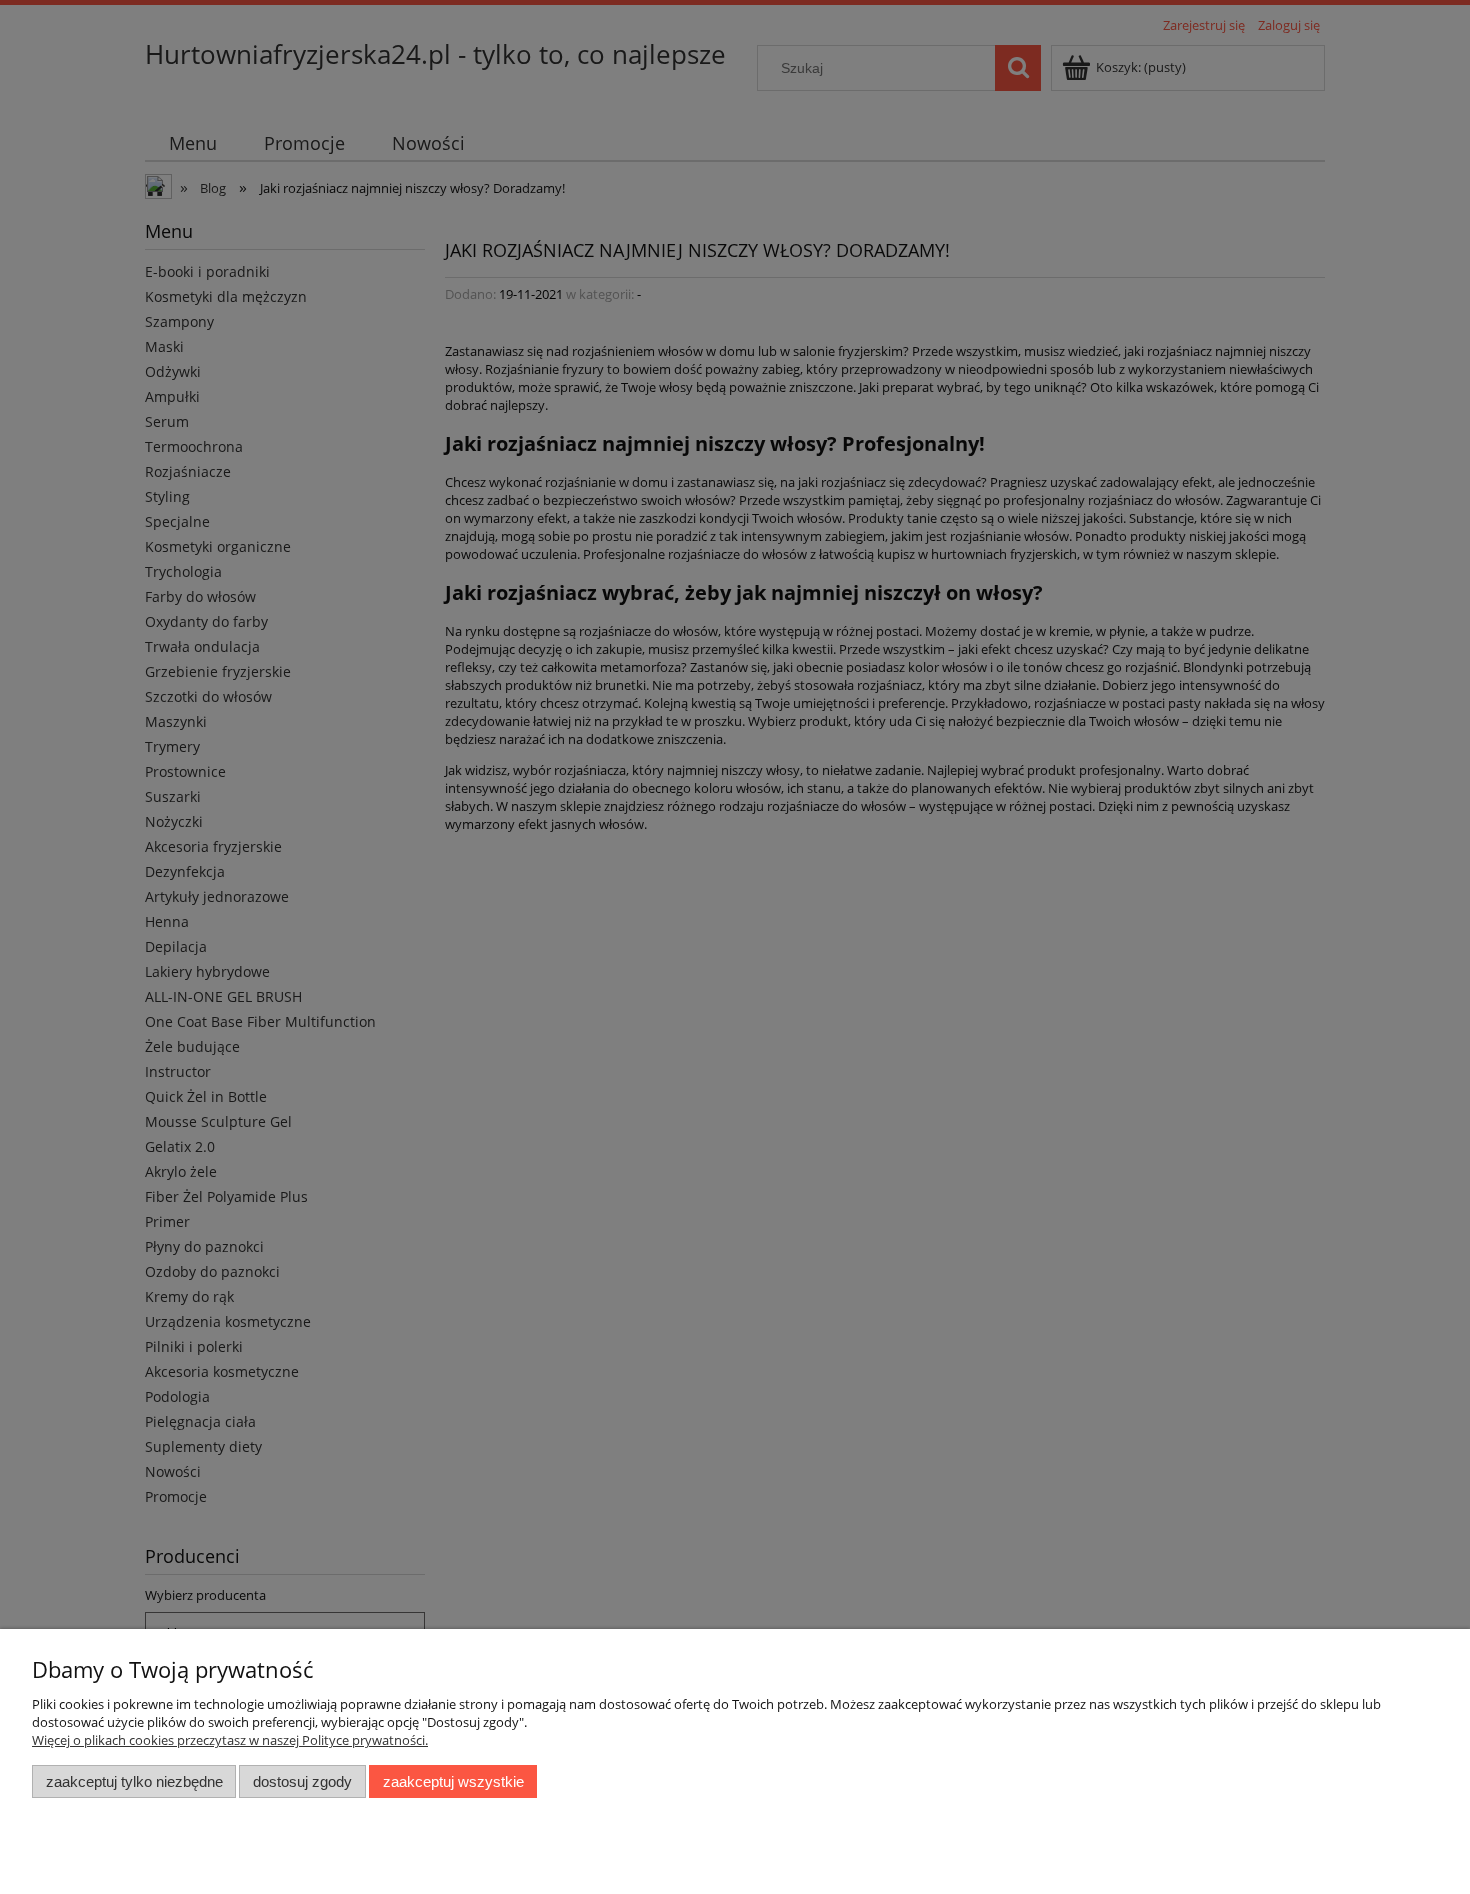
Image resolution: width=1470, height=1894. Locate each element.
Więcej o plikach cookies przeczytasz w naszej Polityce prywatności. (230, 1740)
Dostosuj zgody (302, 1781)
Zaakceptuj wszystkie (453, 1781)
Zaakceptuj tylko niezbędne (134, 1781)
